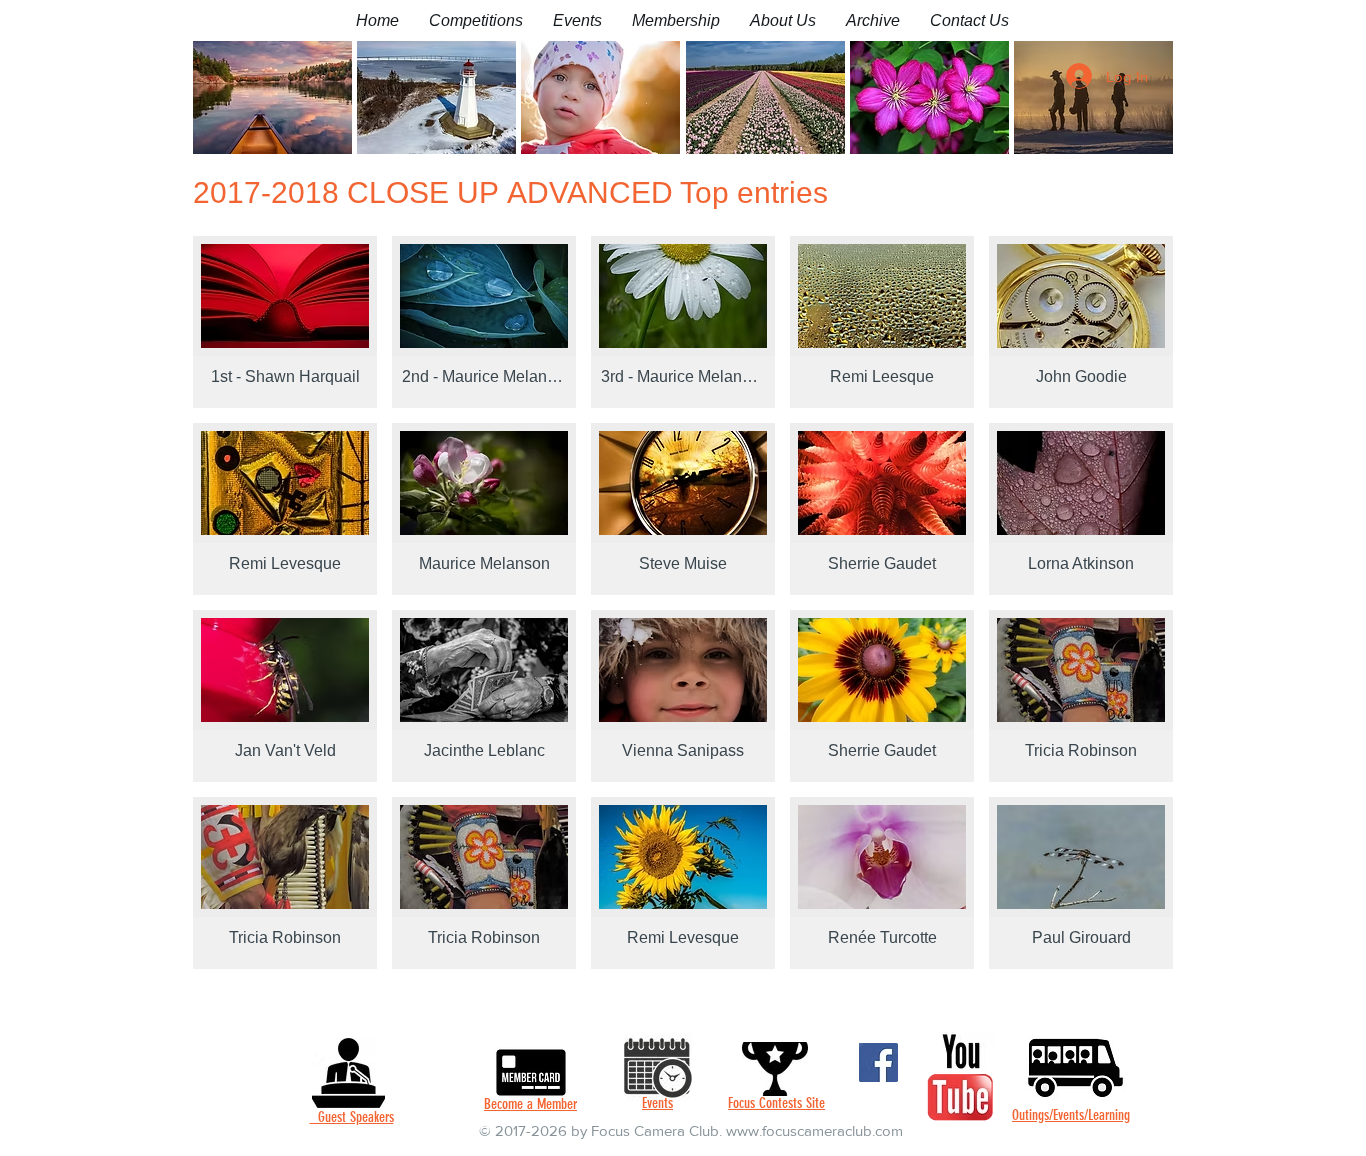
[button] (476, 20)
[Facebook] (878, 1062)
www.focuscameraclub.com (814, 1130)
